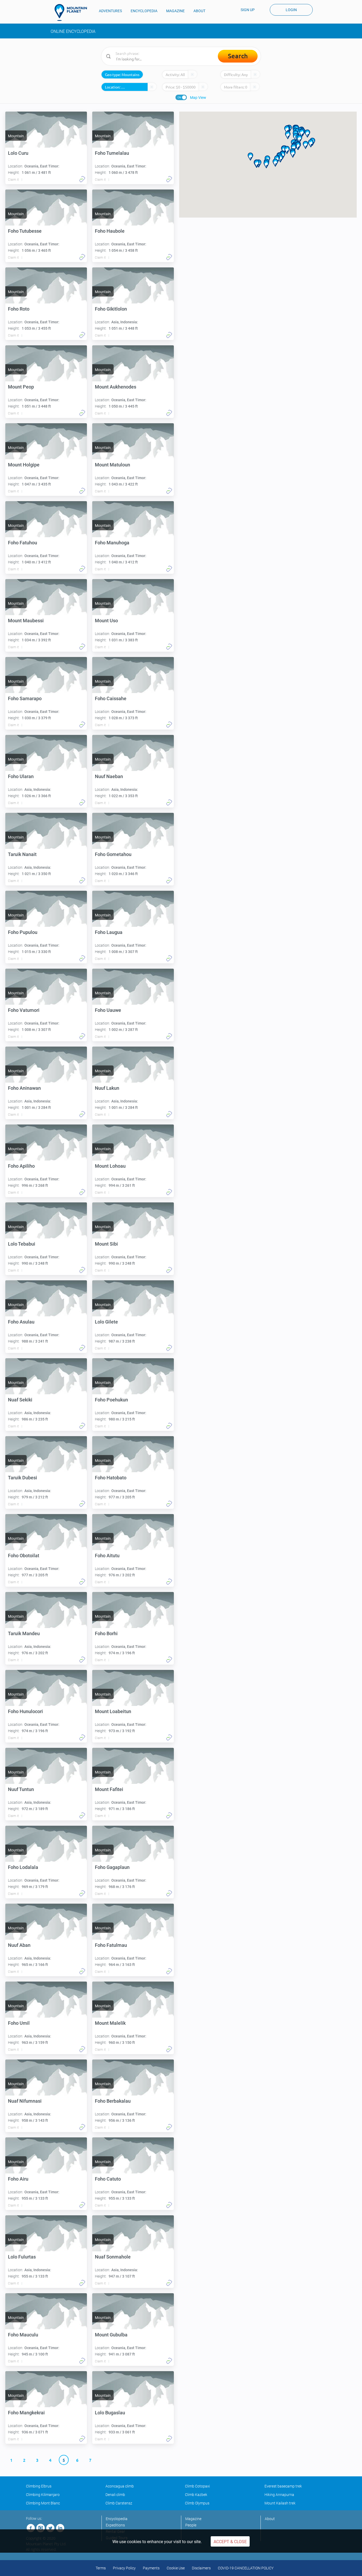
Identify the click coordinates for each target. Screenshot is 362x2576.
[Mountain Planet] (73, 12)
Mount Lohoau (110, 1166)
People (191, 2525)
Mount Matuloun (112, 465)
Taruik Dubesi (23, 1478)
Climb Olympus (197, 2503)
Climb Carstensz (119, 2503)
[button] (299, 139)
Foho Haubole (110, 231)
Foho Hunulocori (25, 1711)
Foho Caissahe (111, 698)
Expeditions (115, 2525)
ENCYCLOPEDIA (144, 11)
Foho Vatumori (24, 1010)
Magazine (193, 2519)
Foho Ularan (21, 776)
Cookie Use (176, 2568)
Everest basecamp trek (283, 2486)
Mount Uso (106, 621)
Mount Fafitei (109, 1789)
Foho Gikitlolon (111, 309)
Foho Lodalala (23, 1867)
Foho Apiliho (21, 1166)
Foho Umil (19, 2023)
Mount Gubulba (111, 2335)
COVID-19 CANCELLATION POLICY (246, 2568)
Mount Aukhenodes (116, 387)
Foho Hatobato (111, 1478)
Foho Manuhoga (112, 543)
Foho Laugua (109, 932)
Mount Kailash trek (280, 2503)
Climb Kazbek (196, 2495)
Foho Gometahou (113, 854)
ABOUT (199, 11)
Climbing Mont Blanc (43, 2503)
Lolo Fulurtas (22, 2257)
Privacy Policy (124, 2568)
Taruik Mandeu (24, 1633)
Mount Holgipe (24, 465)
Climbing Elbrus (39, 2486)
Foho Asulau (21, 1322)
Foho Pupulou (23, 932)
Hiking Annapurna (279, 2495)
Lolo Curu (18, 153)
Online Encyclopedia (73, 31)
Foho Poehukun (111, 1400)
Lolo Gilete (106, 1322)
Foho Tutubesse (25, 231)
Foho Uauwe (108, 1010)
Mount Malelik (110, 2023)
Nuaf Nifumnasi (25, 2101)
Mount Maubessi (26, 621)
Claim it (13, 180)
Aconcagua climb (120, 2486)
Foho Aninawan (24, 1088)
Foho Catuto (108, 2179)
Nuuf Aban (19, 1945)
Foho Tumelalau (112, 153)
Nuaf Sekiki (20, 1400)
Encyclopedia (117, 2519)
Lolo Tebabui (22, 1244)
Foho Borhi (106, 1633)
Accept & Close (230, 2542)
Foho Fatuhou (23, 543)
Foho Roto (19, 309)
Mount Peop (21, 387)
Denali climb (115, 2495)
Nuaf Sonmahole (113, 2257)
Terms (101, 2568)
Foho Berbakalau (113, 2101)
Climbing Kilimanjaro (43, 2495)
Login (291, 10)
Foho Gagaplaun (112, 1867)
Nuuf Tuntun (21, 1789)
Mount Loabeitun (113, 1711)
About (270, 2519)
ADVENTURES (110, 11)
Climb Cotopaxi (197, 2486)
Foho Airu (18, 2179)
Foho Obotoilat (24, 1556)
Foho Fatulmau (111, 1945)
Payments (151, 2568)
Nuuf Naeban (109, 776)
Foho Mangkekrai (26, 2413)
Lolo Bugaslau (110, 2413)
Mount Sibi (106, 1244)
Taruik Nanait (22, 854)
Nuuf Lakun (107, 1088)
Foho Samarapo (25, 698)
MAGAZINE (175, 11)
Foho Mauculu (23, 2335)
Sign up (248, 10)
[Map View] (181, 97)
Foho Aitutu (107, 1556)
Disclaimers (201, 2568)
